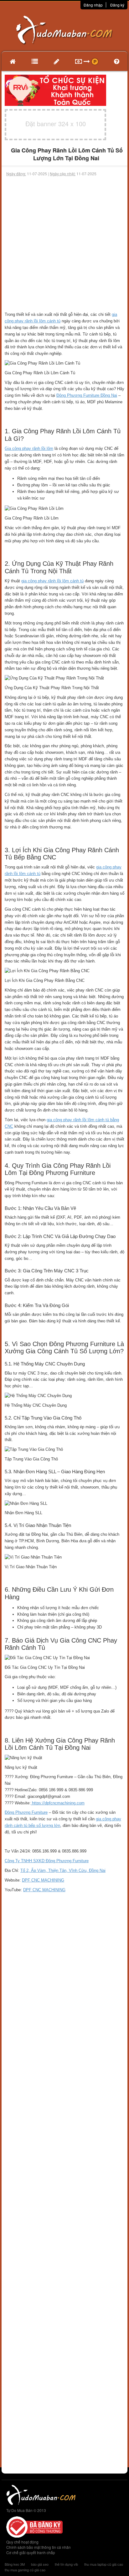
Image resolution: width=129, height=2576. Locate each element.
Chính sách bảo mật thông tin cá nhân (39, 2547)
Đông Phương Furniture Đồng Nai (87, 395)
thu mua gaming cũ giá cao (25, 2570)
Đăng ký (117, 5)
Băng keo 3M (15, 2564)
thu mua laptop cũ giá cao (104, 2564)
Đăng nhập (93, 5)
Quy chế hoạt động (22, 2542)
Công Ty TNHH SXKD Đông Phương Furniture (47, 1861)
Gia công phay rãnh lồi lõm (29, 448)
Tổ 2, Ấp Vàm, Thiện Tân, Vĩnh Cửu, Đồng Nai (63, 1870)
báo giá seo (40, 2564)
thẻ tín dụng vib (66, 2564)
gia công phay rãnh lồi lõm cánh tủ (52, 581)
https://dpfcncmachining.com (58, 1803)
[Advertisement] (64, 244)
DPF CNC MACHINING (43, 1880)
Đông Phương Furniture (26, 1812)
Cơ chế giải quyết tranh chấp (31, 2552)
